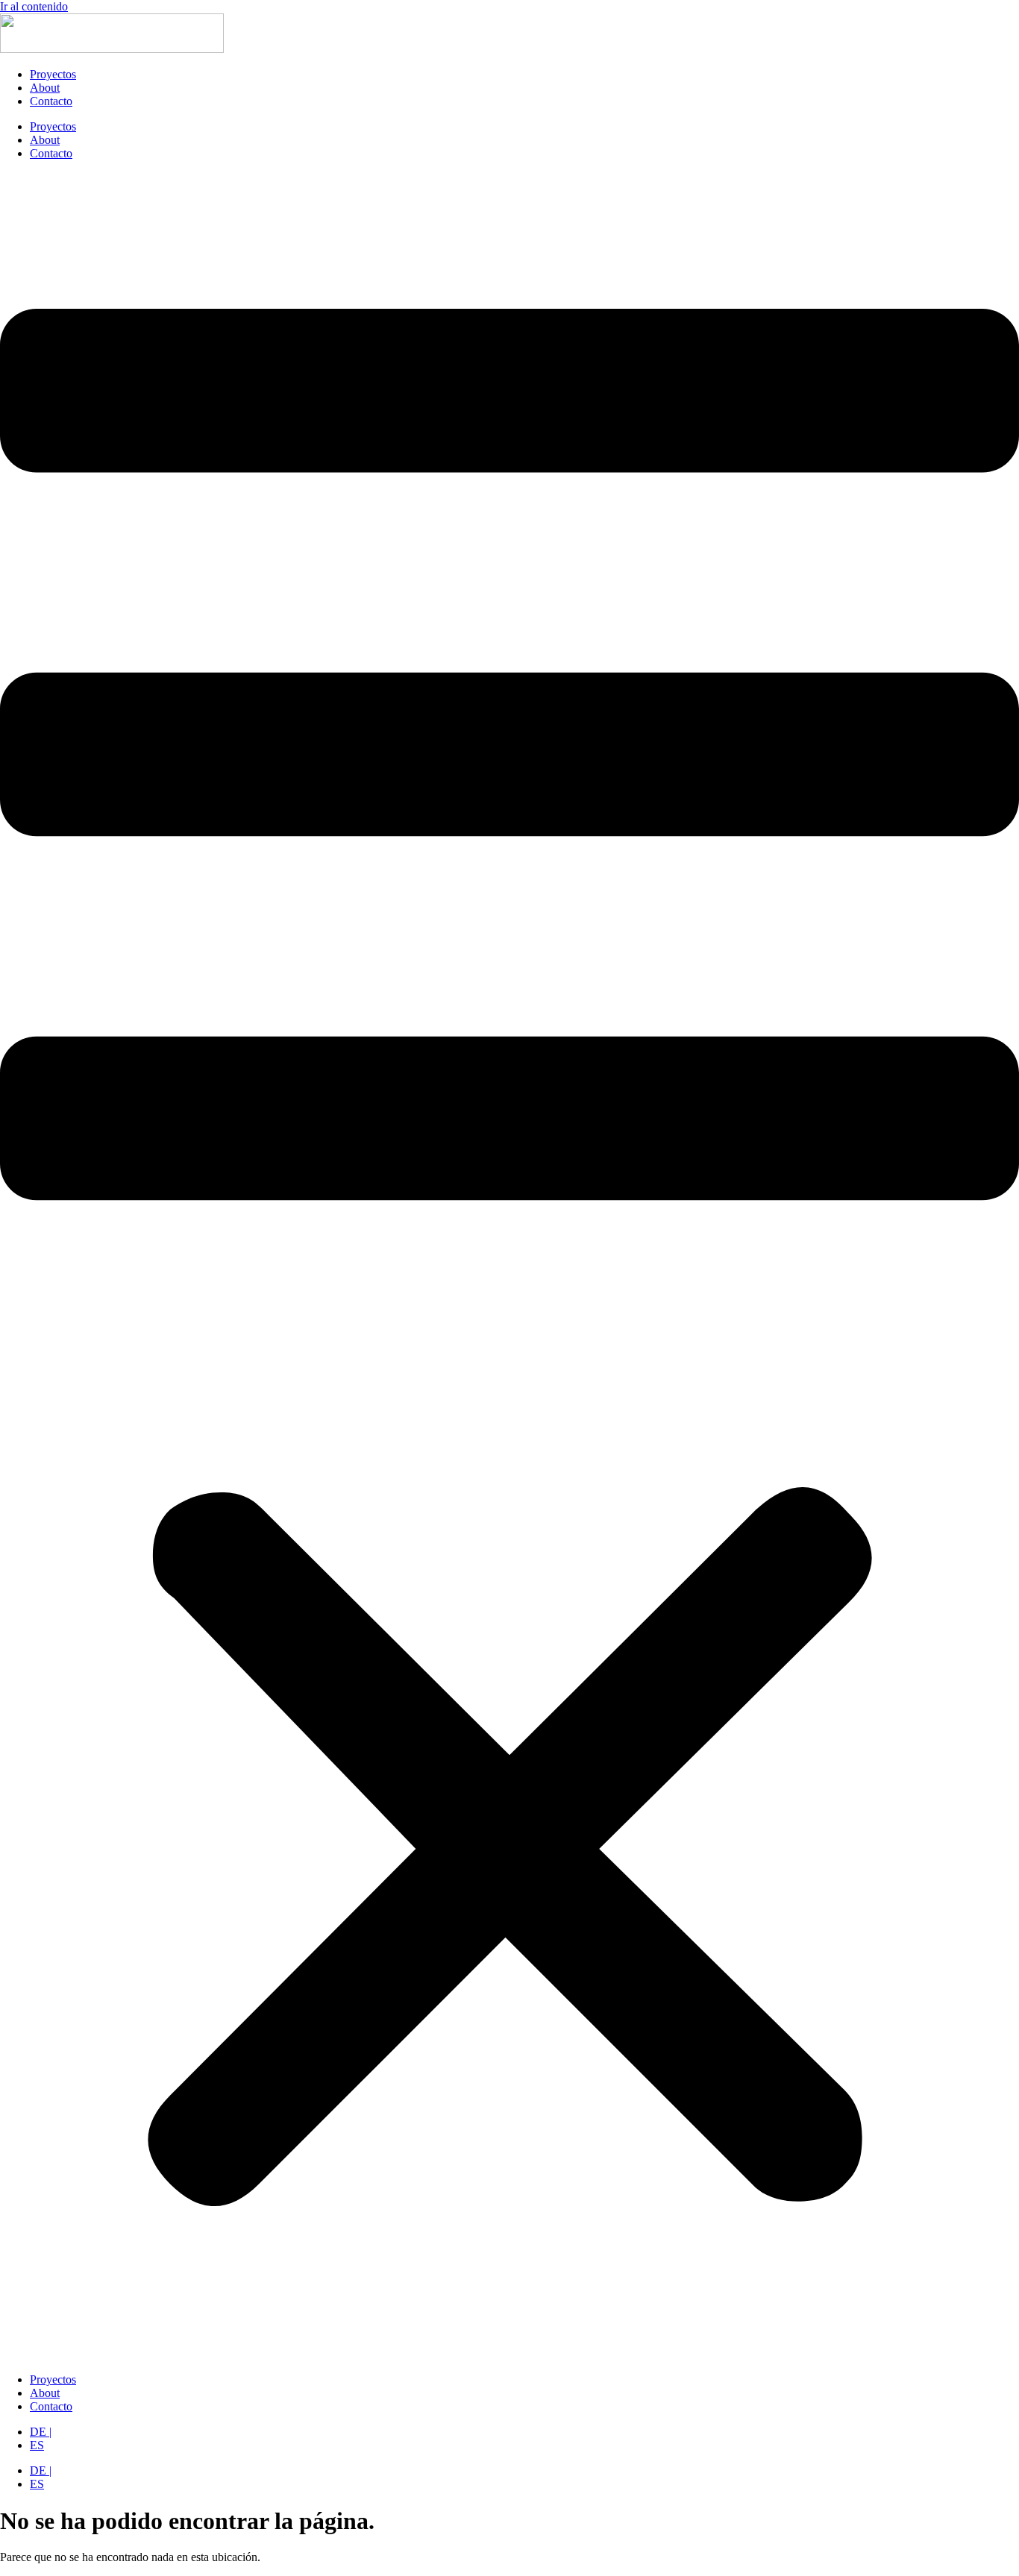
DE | (41, 2432)
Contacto (51, 101)
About (45, 88)
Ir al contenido (34, 6)
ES (37, 2445)
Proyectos (53, 74)
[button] (509, 1267)
